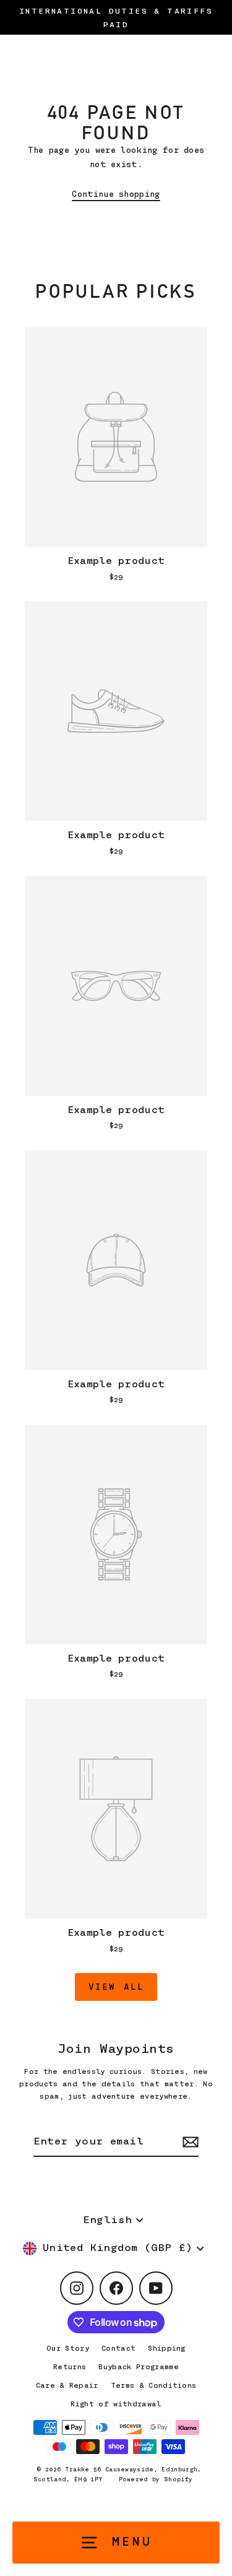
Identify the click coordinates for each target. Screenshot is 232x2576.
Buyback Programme (138, 2367)
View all (116, 1987)
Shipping (167, 2348)
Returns (70, 2367)
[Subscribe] (189, 2142)
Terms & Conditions (154, 2385)
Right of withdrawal (116, 2404)
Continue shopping (116, 194)
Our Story (68, 2348)
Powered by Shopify (156, 2479)
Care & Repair (67, 2385)
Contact (118, 2348)
